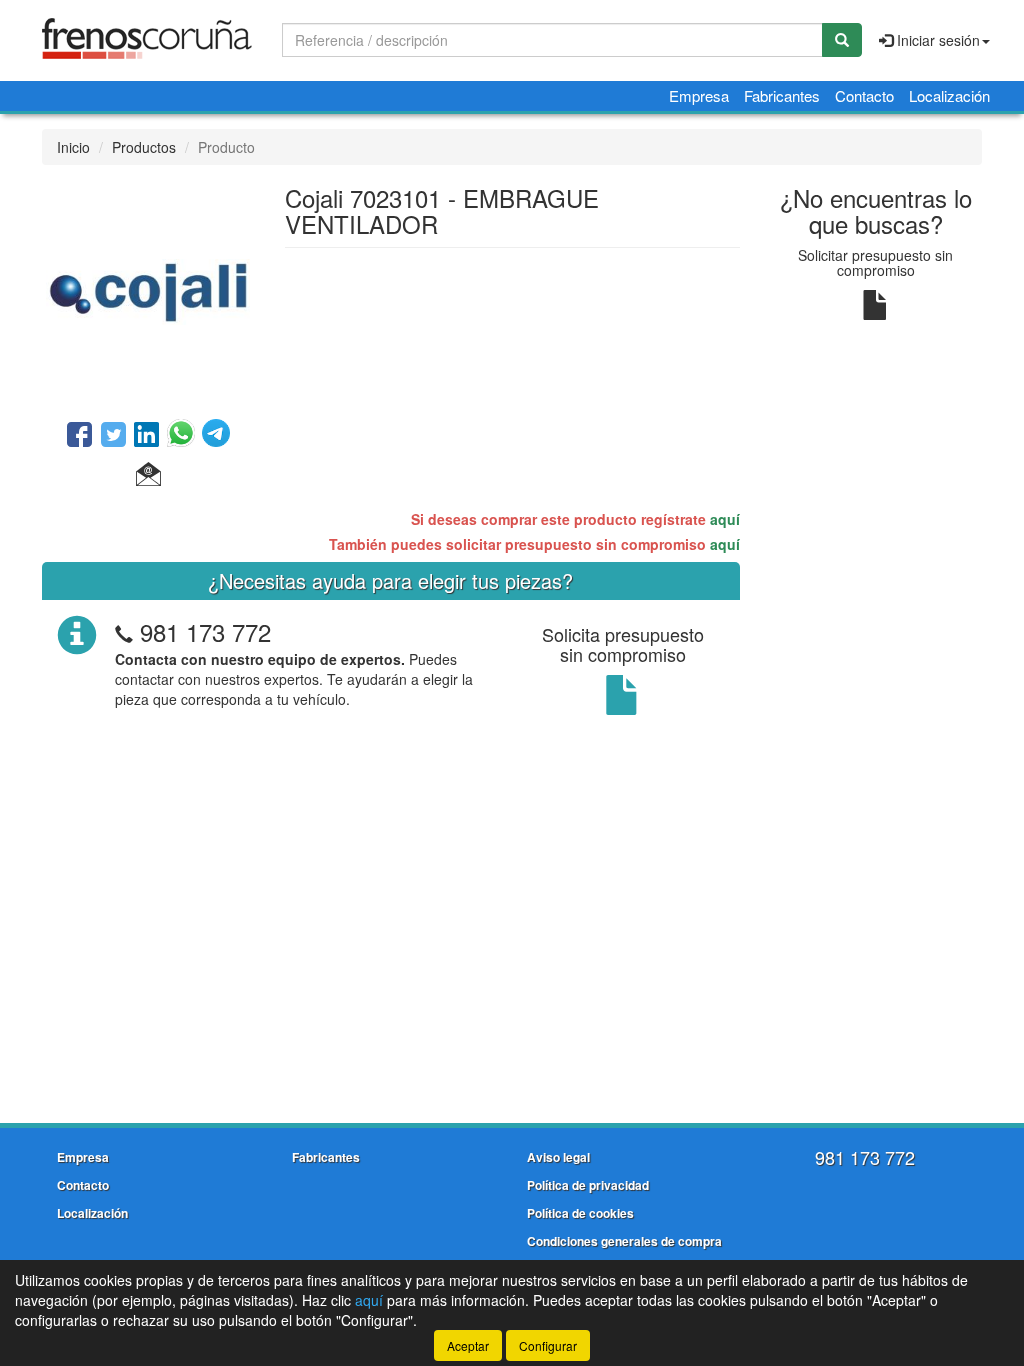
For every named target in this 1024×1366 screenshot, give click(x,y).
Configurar (548, 1345)
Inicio (73, 147)
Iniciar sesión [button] (936, 40)
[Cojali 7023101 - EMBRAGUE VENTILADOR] (148, 290)
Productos (144, 147)
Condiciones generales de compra (624, 1241)
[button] (148, 475)
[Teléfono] (124, 631)
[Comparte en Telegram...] (216, 436)
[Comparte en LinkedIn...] (147, 436)
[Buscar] (842, 40)
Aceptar (468, 1345)
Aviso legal (558, 1157)
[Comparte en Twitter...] (113, 436)
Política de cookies (580, 1213)
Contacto (864, 95)
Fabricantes (782, 95)
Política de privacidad (588, 1185)
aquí (725, 519)
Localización (949, 95)
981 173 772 (205, 631)
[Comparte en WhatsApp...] (184, 436)
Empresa (699, 95)
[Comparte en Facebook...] (79, 436)
